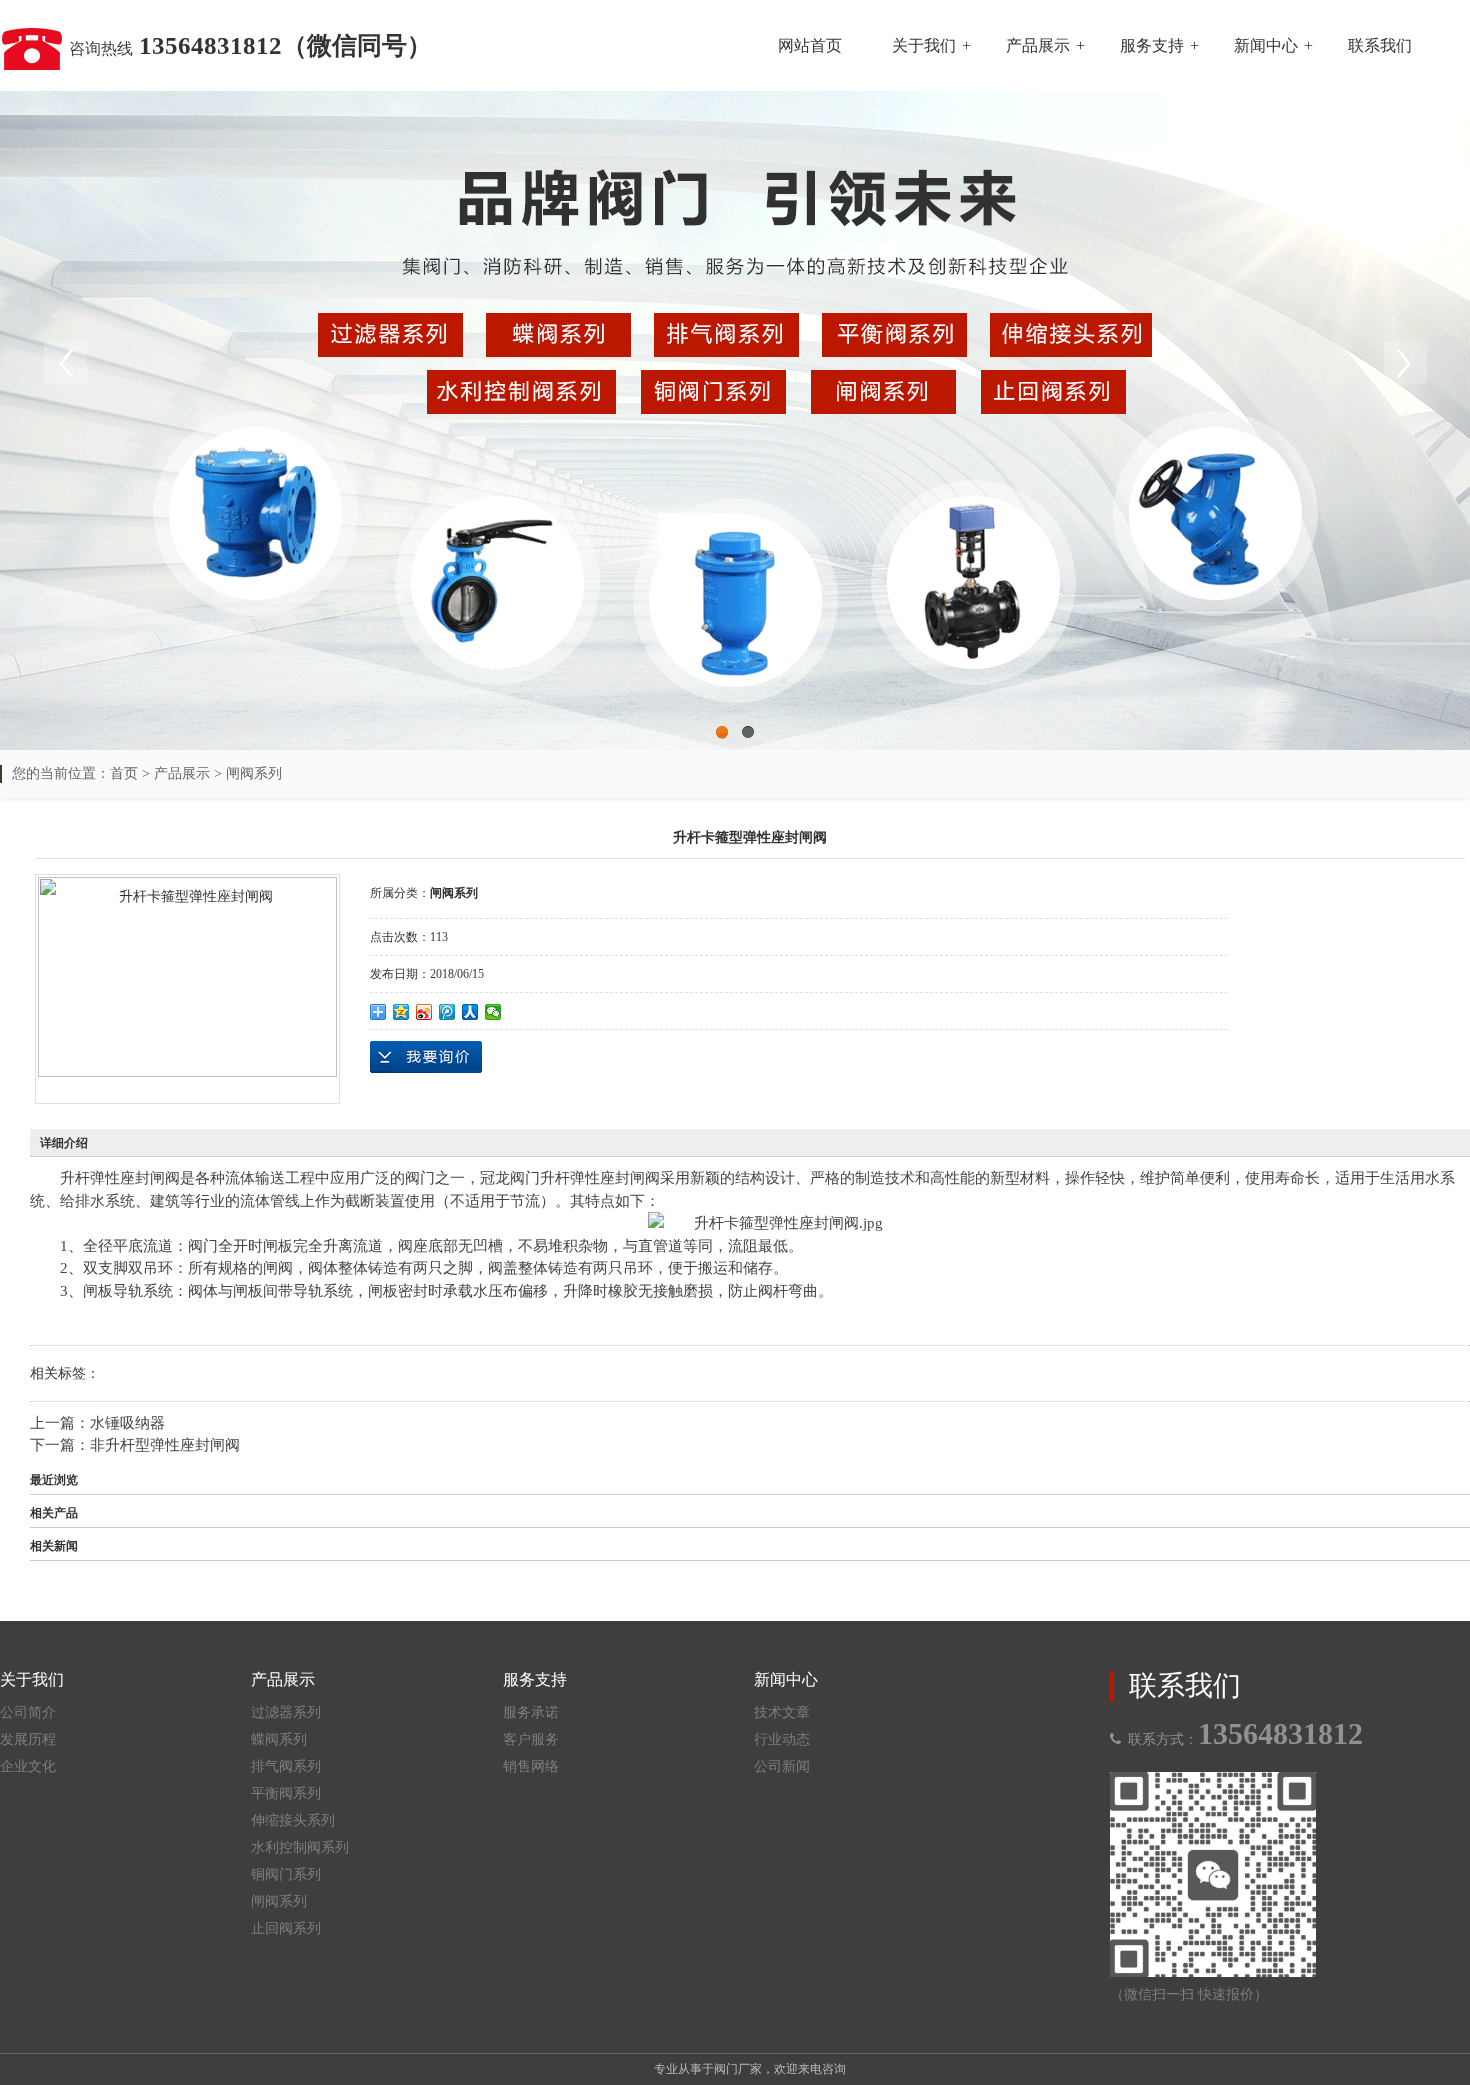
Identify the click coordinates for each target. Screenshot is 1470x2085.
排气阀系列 (286, 1766)
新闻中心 (1266, 45)
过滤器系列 (286, 1712)
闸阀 (165, 1178)
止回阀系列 (286, 1928)
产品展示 (1038, 45)
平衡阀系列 (286, 1793)
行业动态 (782, 1739)
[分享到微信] (493, 1012)
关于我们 (924, 45)
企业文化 (28, 1766)
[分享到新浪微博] (424, 1012)
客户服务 (531, 1739)
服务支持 (1152, 45)
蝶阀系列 (279, 1739)
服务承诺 (531, 1712)
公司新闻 (782, 1766)
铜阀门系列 (286, 1874)
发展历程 (28, 1739)
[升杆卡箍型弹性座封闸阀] (187, 977)
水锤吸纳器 (127, 1423)
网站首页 (810, 45)
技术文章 (782, 1712)
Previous (65, 363)
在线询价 (426, 1057)
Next (1405, 363)
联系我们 (1380, 45)
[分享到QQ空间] (401, 1012)
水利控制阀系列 (300, 1847)
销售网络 (531, 1766)
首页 (124, 773)
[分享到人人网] (470, 1012)
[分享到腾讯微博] (447, 1012)
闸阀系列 (254, 773)
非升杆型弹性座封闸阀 (165, 1445)
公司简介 (28, 1712)
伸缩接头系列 (293, 1820)
